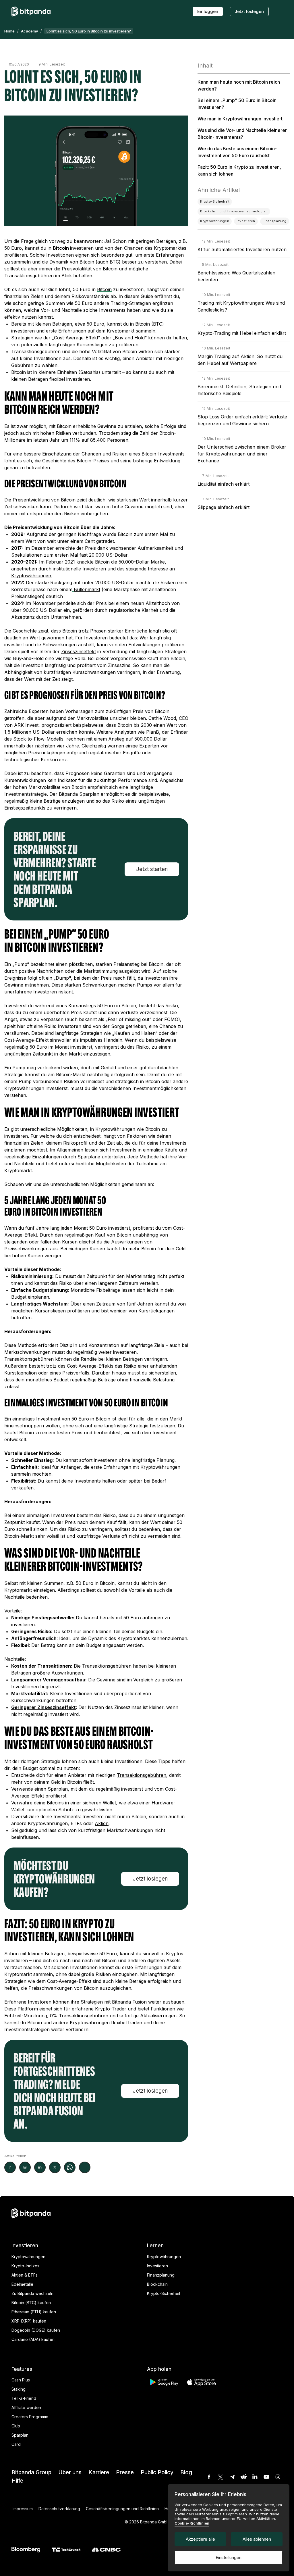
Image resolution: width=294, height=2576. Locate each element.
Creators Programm (30, 2417)
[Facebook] (209, 2477)
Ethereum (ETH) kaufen (34, 2312)
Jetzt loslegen (249, 11)
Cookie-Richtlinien (192, 2523)
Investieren (157, 2266)
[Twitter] (220, 2477)
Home (9, 31)
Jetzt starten (152, 869)
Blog (186, 2472)
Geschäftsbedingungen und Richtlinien (122, 2509)
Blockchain (157, 2284)
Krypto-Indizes (25, 2266)
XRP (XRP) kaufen (29, 2321)
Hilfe (17, 2481)
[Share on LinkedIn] (40, 2167)
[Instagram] (278, 2477)
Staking (19, 2389)
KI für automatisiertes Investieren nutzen (242, 249)
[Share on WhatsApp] (70, 2167)
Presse (125, 2472)
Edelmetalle (22, 2284)
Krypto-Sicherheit (164, 2293)
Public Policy (157, 2472)
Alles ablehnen (257, 2539)
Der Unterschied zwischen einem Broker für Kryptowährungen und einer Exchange (242, 454)
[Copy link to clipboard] (85, 2167)
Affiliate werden (26, 2407)
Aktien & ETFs (25, 2275)
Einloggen (208, 11)
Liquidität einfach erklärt (224, 484)
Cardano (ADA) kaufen (33, 2339)
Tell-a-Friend (24, 2398)
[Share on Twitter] (55, 2167)
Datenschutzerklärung (59, 2509)
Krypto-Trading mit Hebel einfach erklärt (242, 333)
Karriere (99, 2472)
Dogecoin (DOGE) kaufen (36, 2330)
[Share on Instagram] (25, 2167)
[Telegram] (232, 2477)
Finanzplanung (161, 2275)
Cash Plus (21, 2380)
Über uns (70, 2472)
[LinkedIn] (255, 2477)
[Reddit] (243, 2477)
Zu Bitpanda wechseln (32, 2293)
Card (16, 2444)
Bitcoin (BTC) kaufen (31, 2303)
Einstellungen (229, 2557)
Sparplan (20, 2435)
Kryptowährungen (28, 2257)
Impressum (23, 2509)
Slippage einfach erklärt (224, 507)
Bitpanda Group (31, 2472)
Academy (29, 31)
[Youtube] (266, 2477)
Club (16, 2426)
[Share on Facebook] (10, 2167)
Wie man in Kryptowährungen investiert (240, 119)
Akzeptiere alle (200, 2539)
